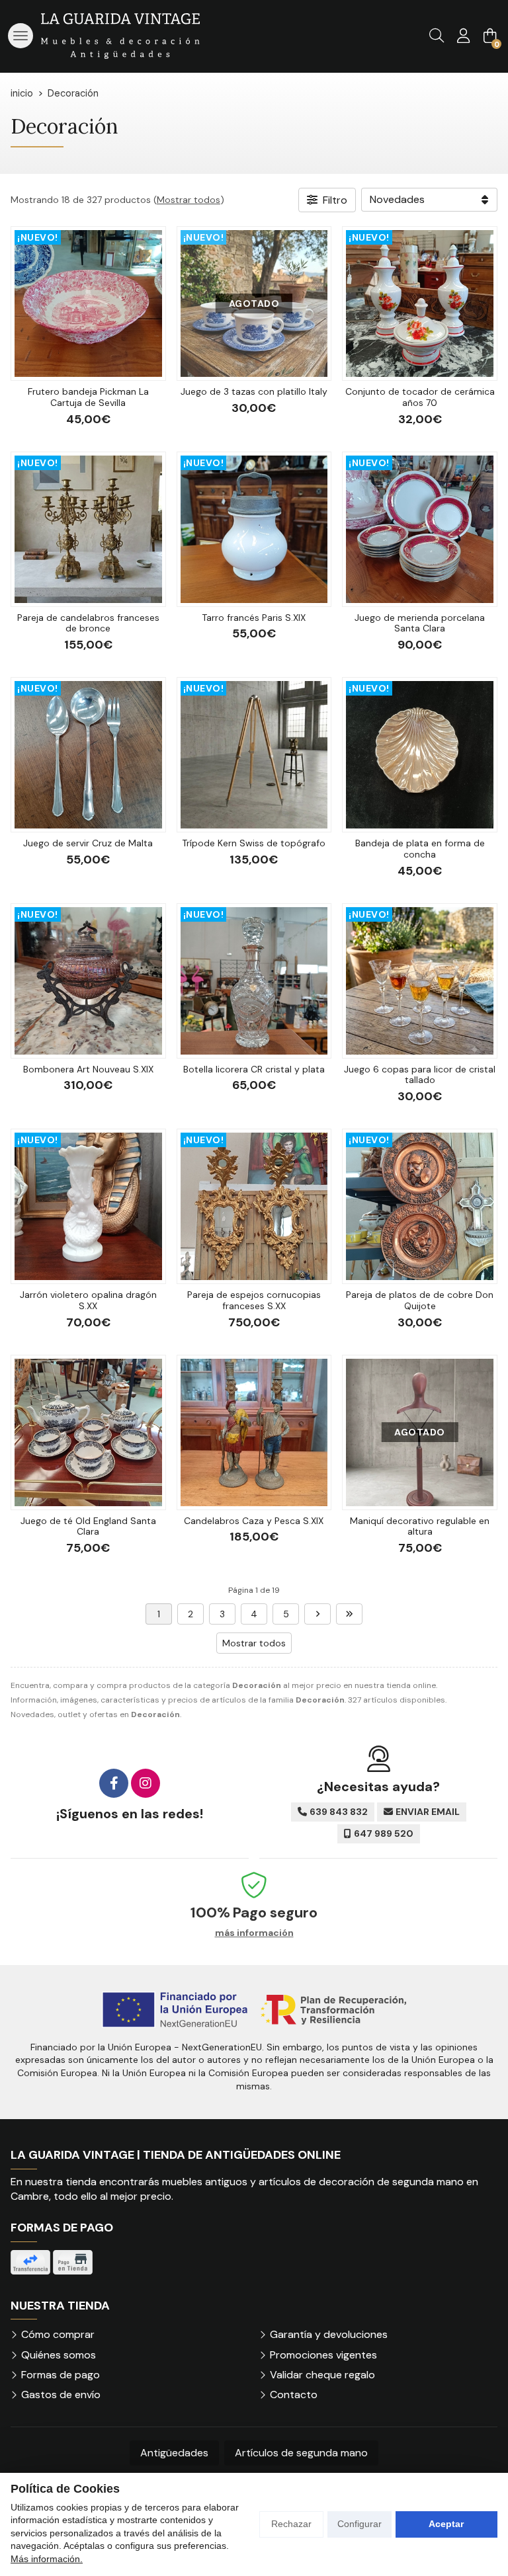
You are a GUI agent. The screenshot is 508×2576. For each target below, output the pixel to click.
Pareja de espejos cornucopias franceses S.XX (254, 1300)
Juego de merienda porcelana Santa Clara (420, 623)
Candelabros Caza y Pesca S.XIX (254, 1521)
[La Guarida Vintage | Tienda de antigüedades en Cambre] (120, 36)
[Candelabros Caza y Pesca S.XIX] (254, 1432)
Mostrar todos (189, 200)
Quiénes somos (59, 2355)
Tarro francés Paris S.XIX (254, 618)
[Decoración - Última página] (349, 1614)
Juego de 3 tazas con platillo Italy (254, 391)
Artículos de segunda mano (301, 2453)
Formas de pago (61, 2375)
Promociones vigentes (323, 2355)
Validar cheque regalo (322, 2375)
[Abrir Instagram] (146, 1783)
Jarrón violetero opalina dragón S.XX (88, 1300)
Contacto (294, 2395)
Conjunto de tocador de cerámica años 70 (420, 397)
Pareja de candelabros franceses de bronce (88, 623)
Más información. (47, 2559)
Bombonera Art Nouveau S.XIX (88, 1069)
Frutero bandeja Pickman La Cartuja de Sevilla (88, 397)
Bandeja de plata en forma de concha (420, 849)
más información (254, 1933)
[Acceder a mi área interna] (463, 36)
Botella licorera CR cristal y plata (254, 1069)
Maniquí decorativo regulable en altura (420, 1526)
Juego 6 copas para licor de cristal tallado (420, 1075)
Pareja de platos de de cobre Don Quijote (420, 1300)
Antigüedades (174, 2453)
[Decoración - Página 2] (317, 1614)
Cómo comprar (58, 2334)
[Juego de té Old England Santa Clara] (88, 1432)
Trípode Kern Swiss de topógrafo (254, 843)
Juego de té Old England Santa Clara (88, 1526)
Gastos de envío (61, 2395)
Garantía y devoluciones (329, 2334)
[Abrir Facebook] (114, 1783)
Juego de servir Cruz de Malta (88, 843)
